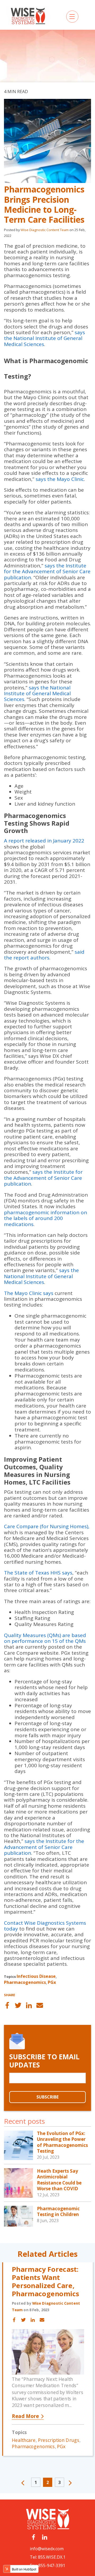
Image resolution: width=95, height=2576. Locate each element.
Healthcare (24, 2440)
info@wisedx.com (47, 2549)
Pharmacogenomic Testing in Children (58, 2211)
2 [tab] (48, 2482)
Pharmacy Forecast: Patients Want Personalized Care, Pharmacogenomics (45, 2281)
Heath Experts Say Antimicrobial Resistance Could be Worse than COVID (59, 2180)
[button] (24, 2484)
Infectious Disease (36, 1976)
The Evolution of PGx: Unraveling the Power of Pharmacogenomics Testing (62, 2142)
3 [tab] (60, 2482)
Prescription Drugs (59, 2440)
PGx (52, 1982)
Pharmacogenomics (25, 1982)
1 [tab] (36, 2482)
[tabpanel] (47, 2364)
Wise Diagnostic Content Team (45, 230)
